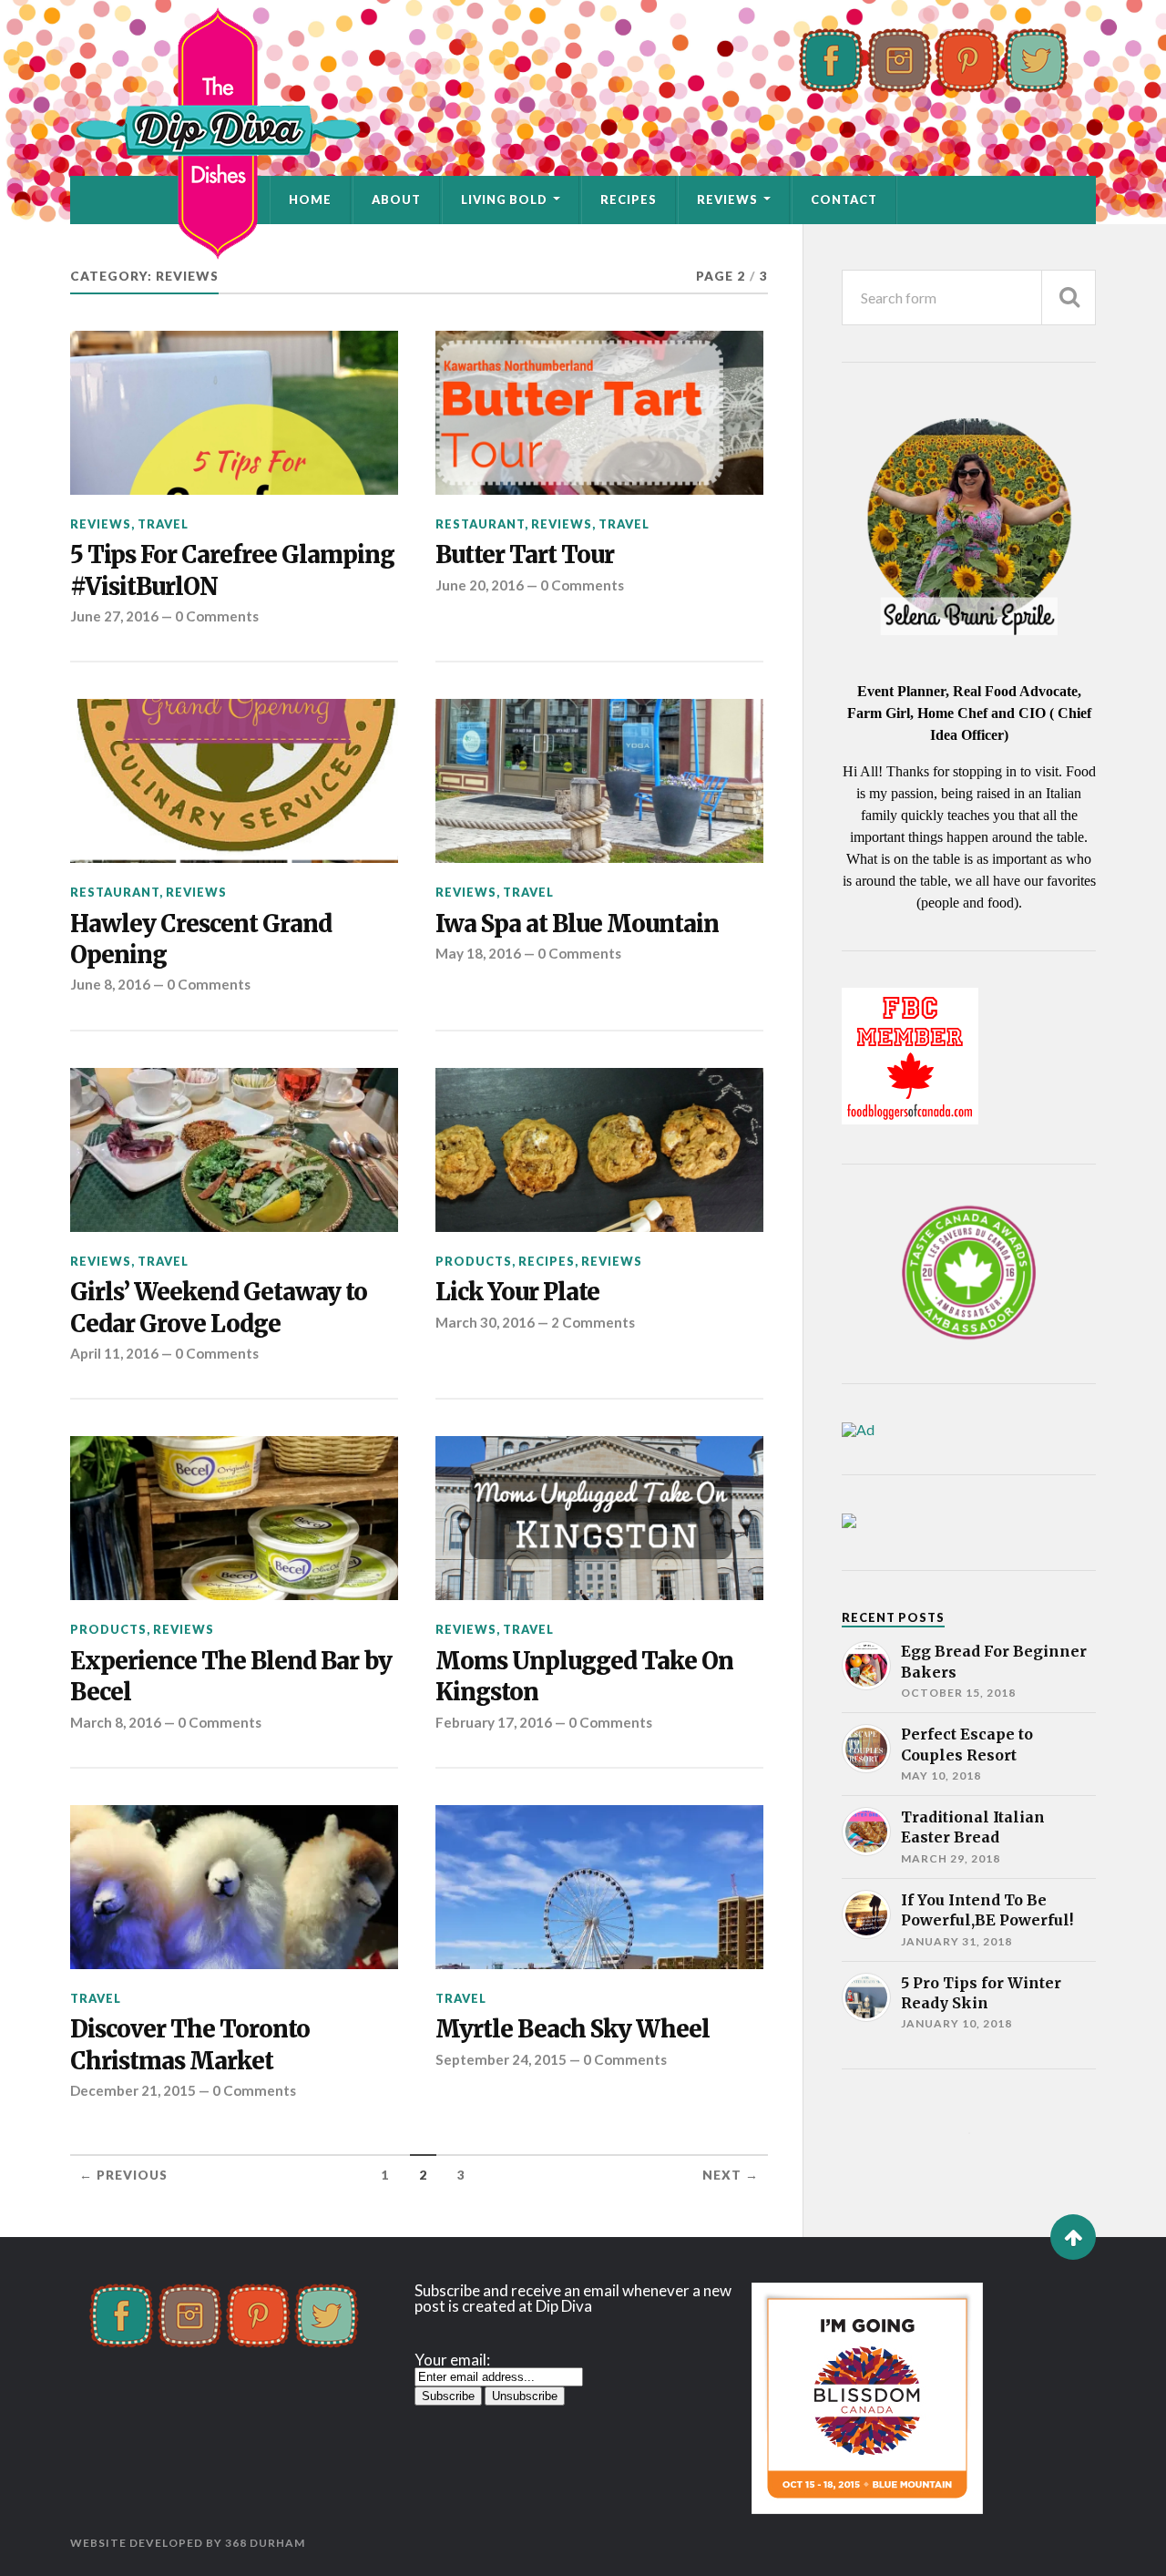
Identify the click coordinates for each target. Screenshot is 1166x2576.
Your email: (452, 2360)
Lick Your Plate (517, 1292)
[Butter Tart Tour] (599, 413)
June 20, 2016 (480, 585)
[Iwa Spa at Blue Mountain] (599, 781)
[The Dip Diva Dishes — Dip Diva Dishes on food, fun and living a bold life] (583, 133)
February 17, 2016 (494, 1722)
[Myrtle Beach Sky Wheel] (599, 1887)
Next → (731, 2175)
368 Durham (265, 2543)
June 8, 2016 (110, 984)
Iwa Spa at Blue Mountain (577, 924)
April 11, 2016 (114, 1353)
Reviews (727, 200)
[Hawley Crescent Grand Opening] (234, 781)
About (396, 200)
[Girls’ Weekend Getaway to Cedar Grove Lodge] (234, 1150)
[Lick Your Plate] (599, 1150)
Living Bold (504, 200)
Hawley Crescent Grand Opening (201, 939)
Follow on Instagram (981, 2166)
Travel (163, 524)
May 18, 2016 (478, 953)
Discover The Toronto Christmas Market (190, 2045)
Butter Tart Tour (525, 555)
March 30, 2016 (485, 1322)
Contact (844, 200)
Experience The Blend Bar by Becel (231, 1677)
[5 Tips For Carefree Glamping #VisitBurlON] (234, 413)
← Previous (123, 2175)
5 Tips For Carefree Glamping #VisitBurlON (232, 570)
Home (310, 200)
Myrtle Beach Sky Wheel (573, 2029)
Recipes (629, 200)
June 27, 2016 (114, 616)
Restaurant (480, 524)
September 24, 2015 (501, 2059)
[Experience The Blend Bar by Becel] (234, 1518)
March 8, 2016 (116, 1722)
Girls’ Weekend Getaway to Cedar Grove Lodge (219, 1308)
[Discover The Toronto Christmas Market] (234, 1887)
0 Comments (217, 616)
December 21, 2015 (133, 2090)
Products (474, 1261)
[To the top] (1073, 2237)
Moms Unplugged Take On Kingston (584, 1677)
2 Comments (593, 1322)
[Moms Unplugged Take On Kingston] (599, 1518)
